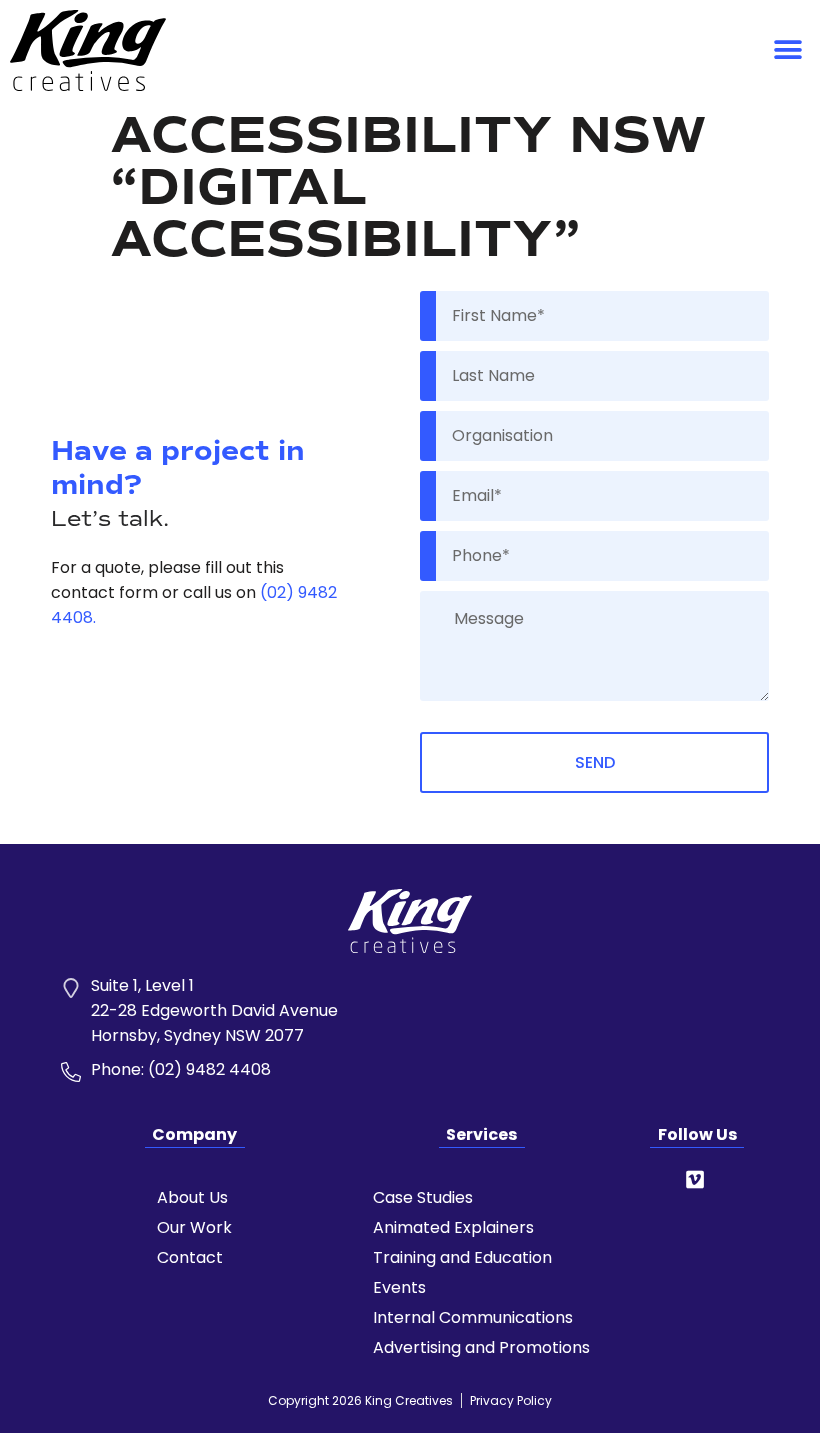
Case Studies (423, 1198)
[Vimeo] (695, 1180)
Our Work (194, 1228)
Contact (190, 1258)
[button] (787, 50)
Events (399, 1288)
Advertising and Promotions (481, 1348)
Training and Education (462, 1258)
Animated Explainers (453, 1228)
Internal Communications (473, 1318)
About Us (192, 1198)
